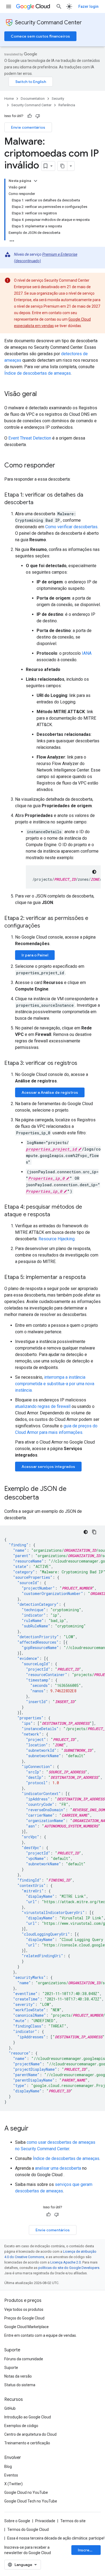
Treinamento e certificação (27, 2443)
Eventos (11, 2475)
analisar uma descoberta (58, 2168)
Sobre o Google (17, 2521)
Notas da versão (18, 2376)
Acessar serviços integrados (48, 1467)
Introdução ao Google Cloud (28, 2417)
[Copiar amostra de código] (94, 1532)
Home (9, 99)
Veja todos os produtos (24, 2309)
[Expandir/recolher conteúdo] (36, 181)
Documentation (33, 99)
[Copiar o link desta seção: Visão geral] (42, 394)
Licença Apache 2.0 (66, 2262)
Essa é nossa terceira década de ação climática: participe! (56, 2538)
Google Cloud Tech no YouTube (31, 2501)
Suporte (11, 2368)
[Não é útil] (38, 116)
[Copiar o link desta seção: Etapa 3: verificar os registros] (83, 1063)
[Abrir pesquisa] (59, 6)
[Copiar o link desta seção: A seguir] (34, 2129)
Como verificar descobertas (71, 527)
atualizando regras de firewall (43, 1406)
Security (58, 99)
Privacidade (45, 2521)
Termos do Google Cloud (28, 2530)
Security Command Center (48, 23)
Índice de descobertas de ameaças (38, 373)
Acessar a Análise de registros (50, 1092)
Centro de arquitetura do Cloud (30, 2434)
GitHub (10, 2408)
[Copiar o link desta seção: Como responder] (61, 466)
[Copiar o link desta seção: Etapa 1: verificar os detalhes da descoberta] (39, 503)
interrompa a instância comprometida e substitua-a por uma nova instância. (55, 1384)
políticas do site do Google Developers (69, 2268)
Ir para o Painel (35, 955)
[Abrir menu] (9, 6)
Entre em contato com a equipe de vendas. (41, 2335)
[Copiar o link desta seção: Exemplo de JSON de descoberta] (44, 1498)
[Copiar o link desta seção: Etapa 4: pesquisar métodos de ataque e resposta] (55, 1215)
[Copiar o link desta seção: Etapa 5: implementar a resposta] (91, 1278)
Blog (8, 2467)
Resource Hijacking (57, 1239)
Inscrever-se (89, 2550)
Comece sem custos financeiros (40, 36)
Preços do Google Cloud (24, 2318)
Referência (67, 105)
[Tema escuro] (94, 872)
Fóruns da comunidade (24, 2359)
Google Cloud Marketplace (27, 2327)
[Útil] (30, 116)
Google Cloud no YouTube (26, 2492)
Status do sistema (20, 2385)
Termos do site (73, 2521)
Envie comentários (28, 127)
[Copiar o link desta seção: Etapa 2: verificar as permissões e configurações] (45, 926)
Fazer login (88, 6)
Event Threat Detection (30, 438)
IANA (87, 653)
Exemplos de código (21, 2426)
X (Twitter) (13, 2484)
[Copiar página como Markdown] (62, 166)
